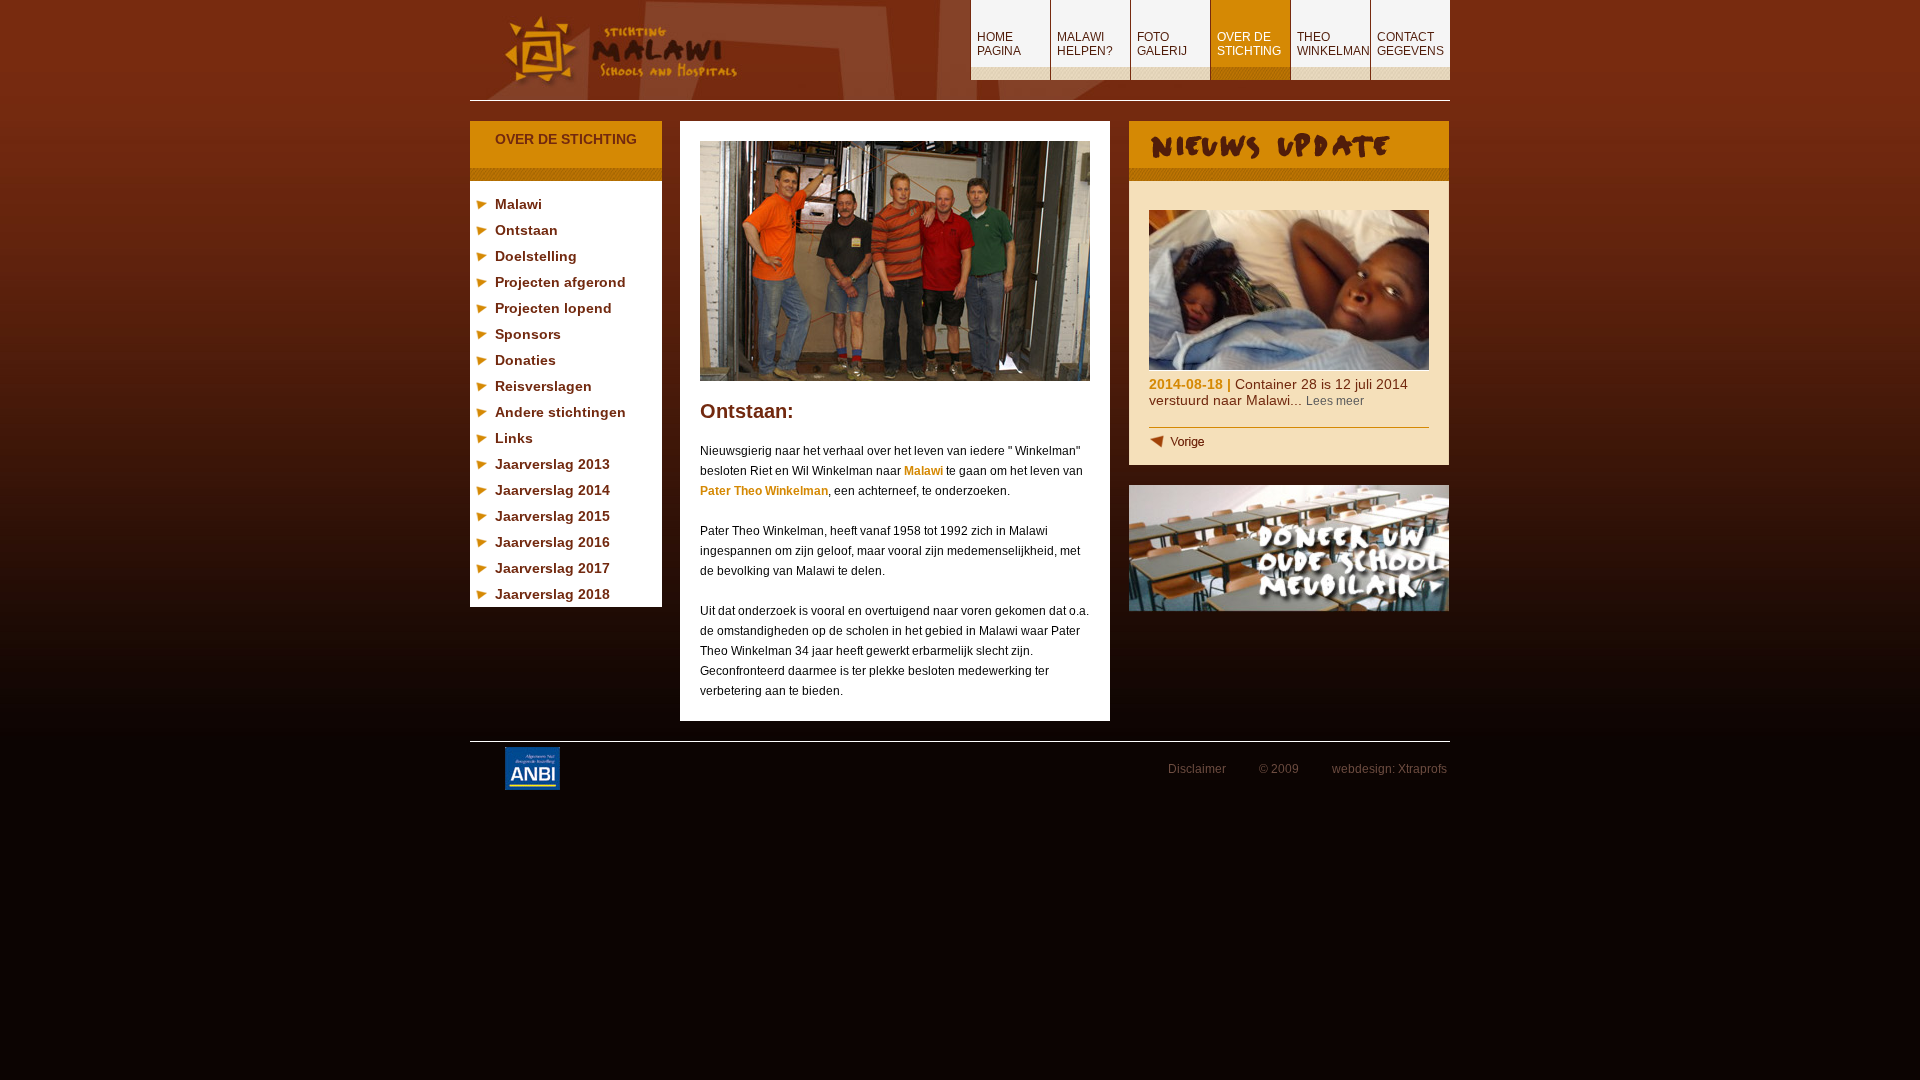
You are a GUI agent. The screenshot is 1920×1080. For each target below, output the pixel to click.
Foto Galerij (1162, 44)
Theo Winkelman (1333, 44)
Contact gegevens (1410, 44)
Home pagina (999, 44)
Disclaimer (1197, 769)
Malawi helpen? (1085, 44)
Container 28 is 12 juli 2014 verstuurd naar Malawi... (1278, 392)
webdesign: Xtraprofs (1389, 769)
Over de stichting (1249, 44)
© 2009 (1279, 769)
